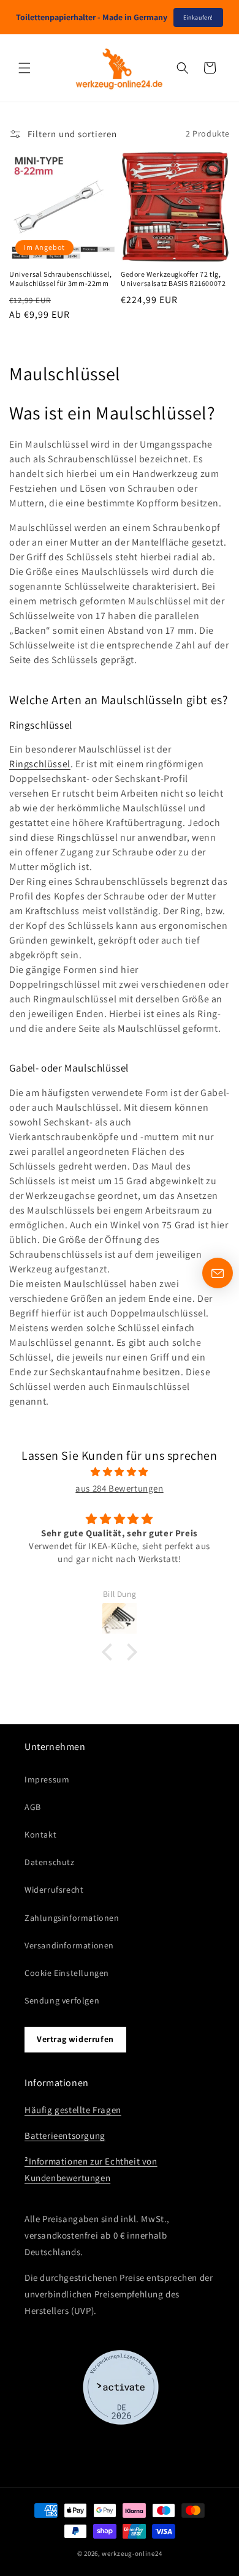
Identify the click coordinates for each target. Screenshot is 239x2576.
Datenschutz (50, 1862)
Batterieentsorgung (65, 2135)
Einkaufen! (198, 17)
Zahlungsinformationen (72, 1918)
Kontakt (40, 1834)
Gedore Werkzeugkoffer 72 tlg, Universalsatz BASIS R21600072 (173, 279)
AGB (33, 1807)
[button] (25, 68)
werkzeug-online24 (132, 2553)
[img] (120, 1472)
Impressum (47, 1779)
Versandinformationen (69, 1945)
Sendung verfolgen (62, 2000)
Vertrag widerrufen (75, 2039)
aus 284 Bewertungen (119, 1488)
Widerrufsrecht (54, 1890)
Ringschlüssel (40, 764)
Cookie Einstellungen (67, 1973)
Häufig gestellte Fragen (73, 2110)
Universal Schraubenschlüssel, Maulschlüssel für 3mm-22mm (60, 279)
